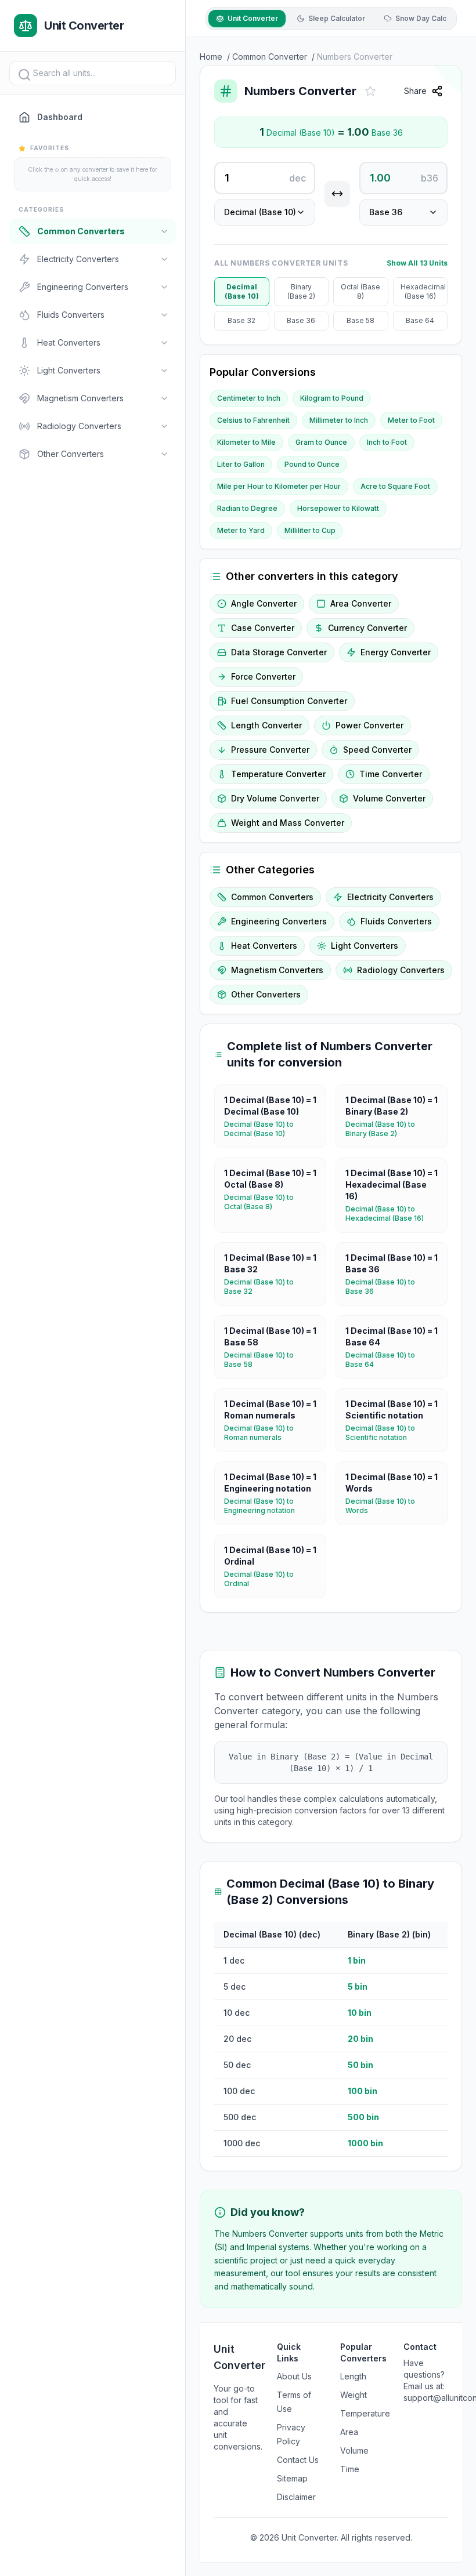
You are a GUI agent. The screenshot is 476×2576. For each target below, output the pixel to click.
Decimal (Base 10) (242, 291)
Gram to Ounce (321, 442)
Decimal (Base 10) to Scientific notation (392, 1433)
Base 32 (241, 320)
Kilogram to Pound (332, 398)
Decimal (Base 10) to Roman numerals (270, 1433)
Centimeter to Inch (249, 398)
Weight (354, 2395)
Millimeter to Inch (339, 420)
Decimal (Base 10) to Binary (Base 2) (392, 1129)
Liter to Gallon (241, 464)
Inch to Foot (387, 442)
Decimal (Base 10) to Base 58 (270, 1360)
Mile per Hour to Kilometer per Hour (279, 486)
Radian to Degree (247, 508)
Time (350, 2469)
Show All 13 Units (417, 263)
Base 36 (301, 320)
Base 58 (360, 320)
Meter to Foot (411, 420)
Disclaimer (296, 2497)
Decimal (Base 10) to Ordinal (270, 1579)
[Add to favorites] (370, 91)
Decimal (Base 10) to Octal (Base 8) (270, 1202)
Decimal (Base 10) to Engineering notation (270, 1506)
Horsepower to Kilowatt (338, 508)
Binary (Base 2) (301, 291)
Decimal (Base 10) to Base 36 (392, 1287)
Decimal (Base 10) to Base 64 (392, 1360)
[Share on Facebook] (459, 120)
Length (353, 2376)
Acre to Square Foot (395, 486)
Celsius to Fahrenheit (253, 420)
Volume (354, 2450)
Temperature (365, 2413)
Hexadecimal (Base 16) (423, 291)
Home (211, 57)
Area (349, 2432)
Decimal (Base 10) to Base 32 (270, 1287)
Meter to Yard (241, 530)
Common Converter (270, 57)
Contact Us (298, 2460)
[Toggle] (164, 231)
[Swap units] (337, 194)
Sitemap (292, 2478)
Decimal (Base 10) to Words (392, 1506)
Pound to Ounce (312, 464)
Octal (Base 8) (360, 291)
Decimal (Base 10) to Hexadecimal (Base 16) (392, 1213)
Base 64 (420, 320)
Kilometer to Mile (246, 442)
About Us (294, 2376)
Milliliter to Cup (310, 530)
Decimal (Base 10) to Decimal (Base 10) (270, 1129)
